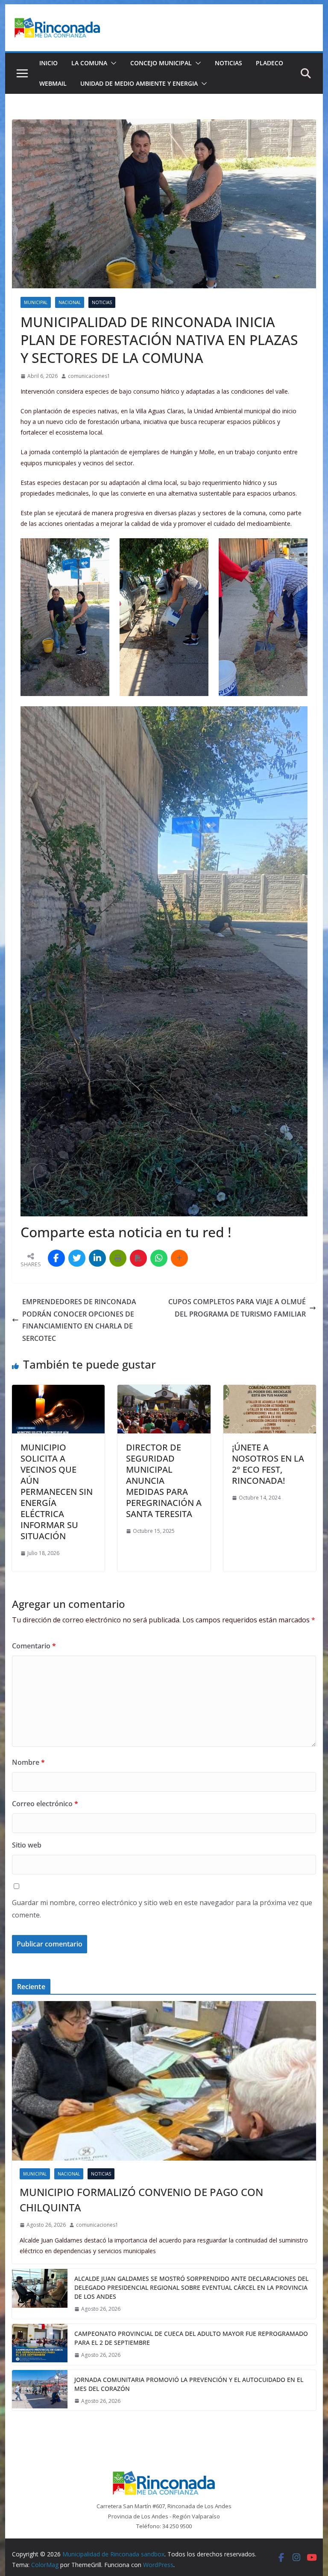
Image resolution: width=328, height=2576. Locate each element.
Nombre (28, 1762)
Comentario (34, 1646)
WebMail (53, 83)
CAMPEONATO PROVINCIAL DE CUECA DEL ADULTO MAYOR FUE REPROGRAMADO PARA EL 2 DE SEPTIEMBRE (191, 2338)
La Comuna (89, 63)
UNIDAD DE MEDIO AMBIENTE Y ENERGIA (139, 83)
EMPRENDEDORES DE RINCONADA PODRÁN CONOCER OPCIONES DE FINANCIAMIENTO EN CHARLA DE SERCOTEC (79, 1320)
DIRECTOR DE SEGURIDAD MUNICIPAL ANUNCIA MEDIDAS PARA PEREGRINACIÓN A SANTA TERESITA (164, 1481)
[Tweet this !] (77, 1258)
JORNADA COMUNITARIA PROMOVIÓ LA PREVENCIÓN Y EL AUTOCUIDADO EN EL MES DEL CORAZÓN (189, 2384)
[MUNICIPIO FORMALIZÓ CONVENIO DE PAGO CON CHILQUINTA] (164, 2081)
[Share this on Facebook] (56, 1258)
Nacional (70, 302)
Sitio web (27, 1845)
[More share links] (179, 1258)
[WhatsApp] (159, 1258)
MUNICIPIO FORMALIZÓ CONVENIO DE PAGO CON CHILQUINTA (141, 2200)
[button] (112, 63)
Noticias (228, 63)
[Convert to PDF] (138, 1258)
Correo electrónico (45, 1804)
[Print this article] (118, 1258)
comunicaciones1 (89, 376)
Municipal (36, 302)
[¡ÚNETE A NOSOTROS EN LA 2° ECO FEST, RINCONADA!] (270, 1391)
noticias (102, 302)
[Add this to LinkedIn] (97, 1258)
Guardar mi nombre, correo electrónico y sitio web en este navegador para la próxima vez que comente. (162, 1909)
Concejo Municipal (161, 63)
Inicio (48, 63)
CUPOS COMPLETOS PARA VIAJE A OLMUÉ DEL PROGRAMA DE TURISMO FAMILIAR (237, 1308)
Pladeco (269, 63)
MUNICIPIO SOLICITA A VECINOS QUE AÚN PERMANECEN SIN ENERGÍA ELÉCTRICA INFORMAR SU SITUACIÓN (57, 1492)
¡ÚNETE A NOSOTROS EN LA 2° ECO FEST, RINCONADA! (268, 1464)
